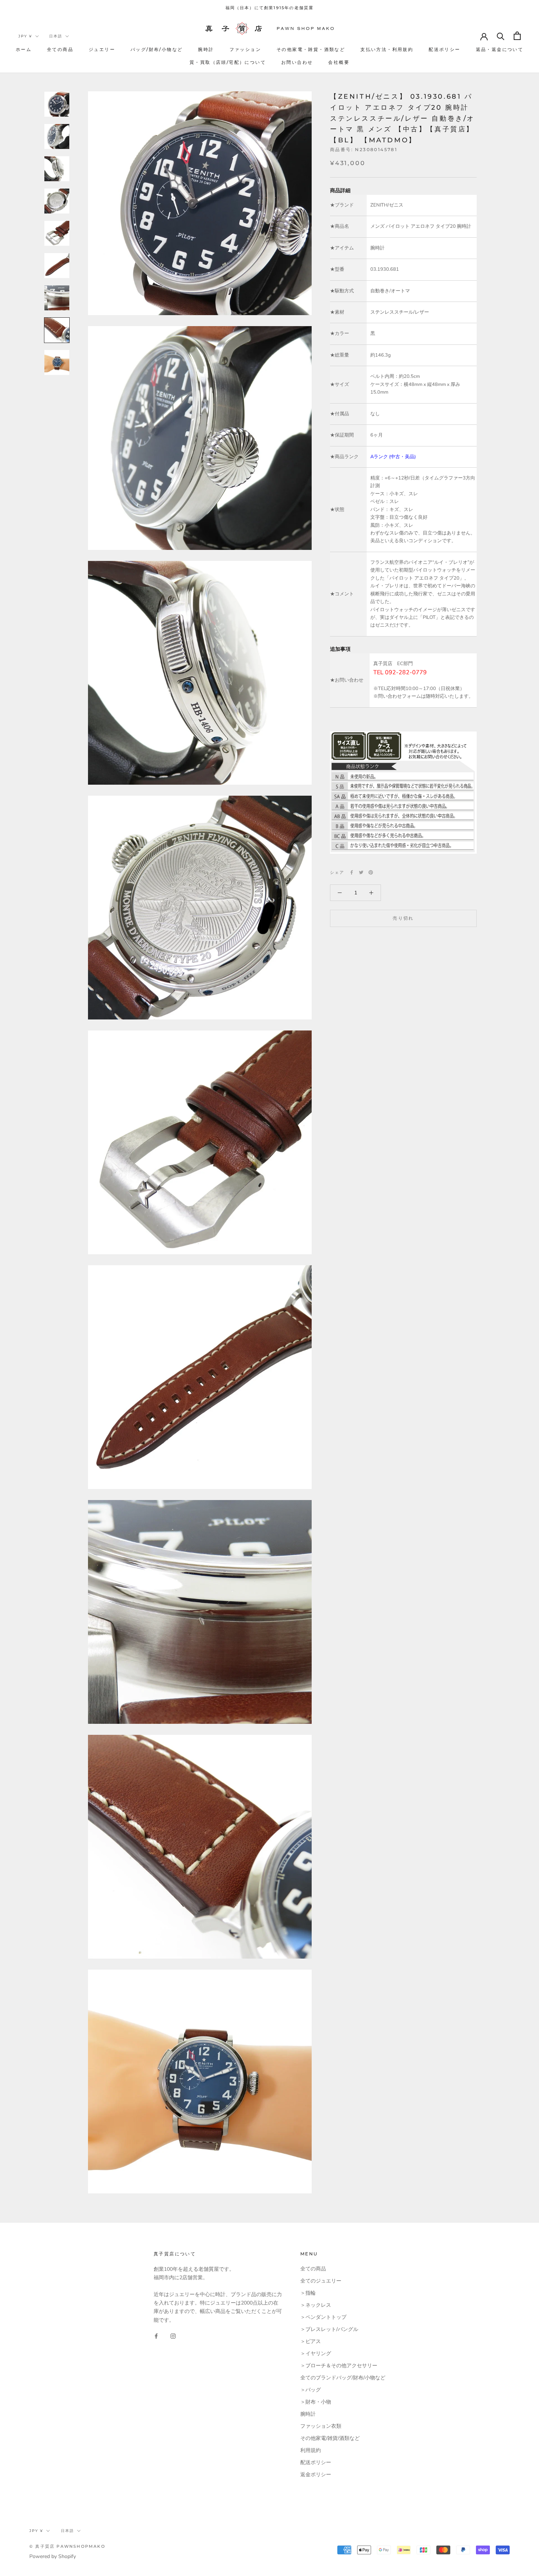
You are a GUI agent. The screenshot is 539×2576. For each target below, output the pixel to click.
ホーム (24, 49)
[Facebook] (352, 872)
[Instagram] (173, 2336)
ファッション (245, 49)
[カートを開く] (517, 36)
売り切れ (403, 918)
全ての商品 (60, 49)
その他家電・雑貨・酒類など (311, 49)
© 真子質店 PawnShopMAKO (67, 2546)
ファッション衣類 (321, 2426)
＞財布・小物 (316, 2402)
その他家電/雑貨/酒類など (330, 2438)
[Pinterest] (371, 872)
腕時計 (206, 49)
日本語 (56, 36)
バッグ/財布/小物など (157, 49)
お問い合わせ (297, 62)
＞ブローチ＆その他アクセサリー (339, 2366)
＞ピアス (311, 2341)
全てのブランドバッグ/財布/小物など (343, 2378)
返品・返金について (500, 49)
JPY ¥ (25, 36)
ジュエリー (102, 49)
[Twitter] (361, 872)
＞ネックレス (316, 2305)
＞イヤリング (316, 2354)
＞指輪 (308, 2293)
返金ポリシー (316, 2475)
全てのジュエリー (321, 2281)
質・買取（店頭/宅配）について (228, 62)
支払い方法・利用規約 (387, 49)
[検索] (501, 36)
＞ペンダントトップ (323, 2317)
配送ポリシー (444, 49)
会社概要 (339, 62)
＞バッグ (311, 2390)
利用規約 (311, 2450)
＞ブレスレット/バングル (329, 2329)
